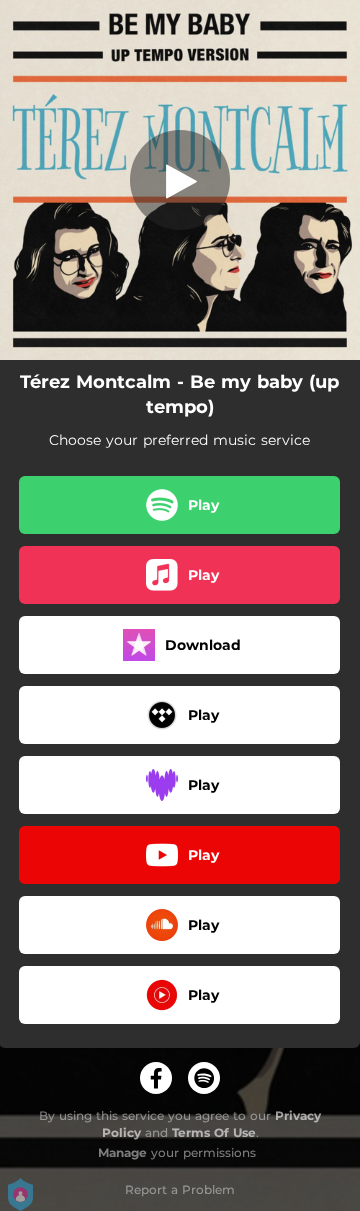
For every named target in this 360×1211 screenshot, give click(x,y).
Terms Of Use (214, 1132)
